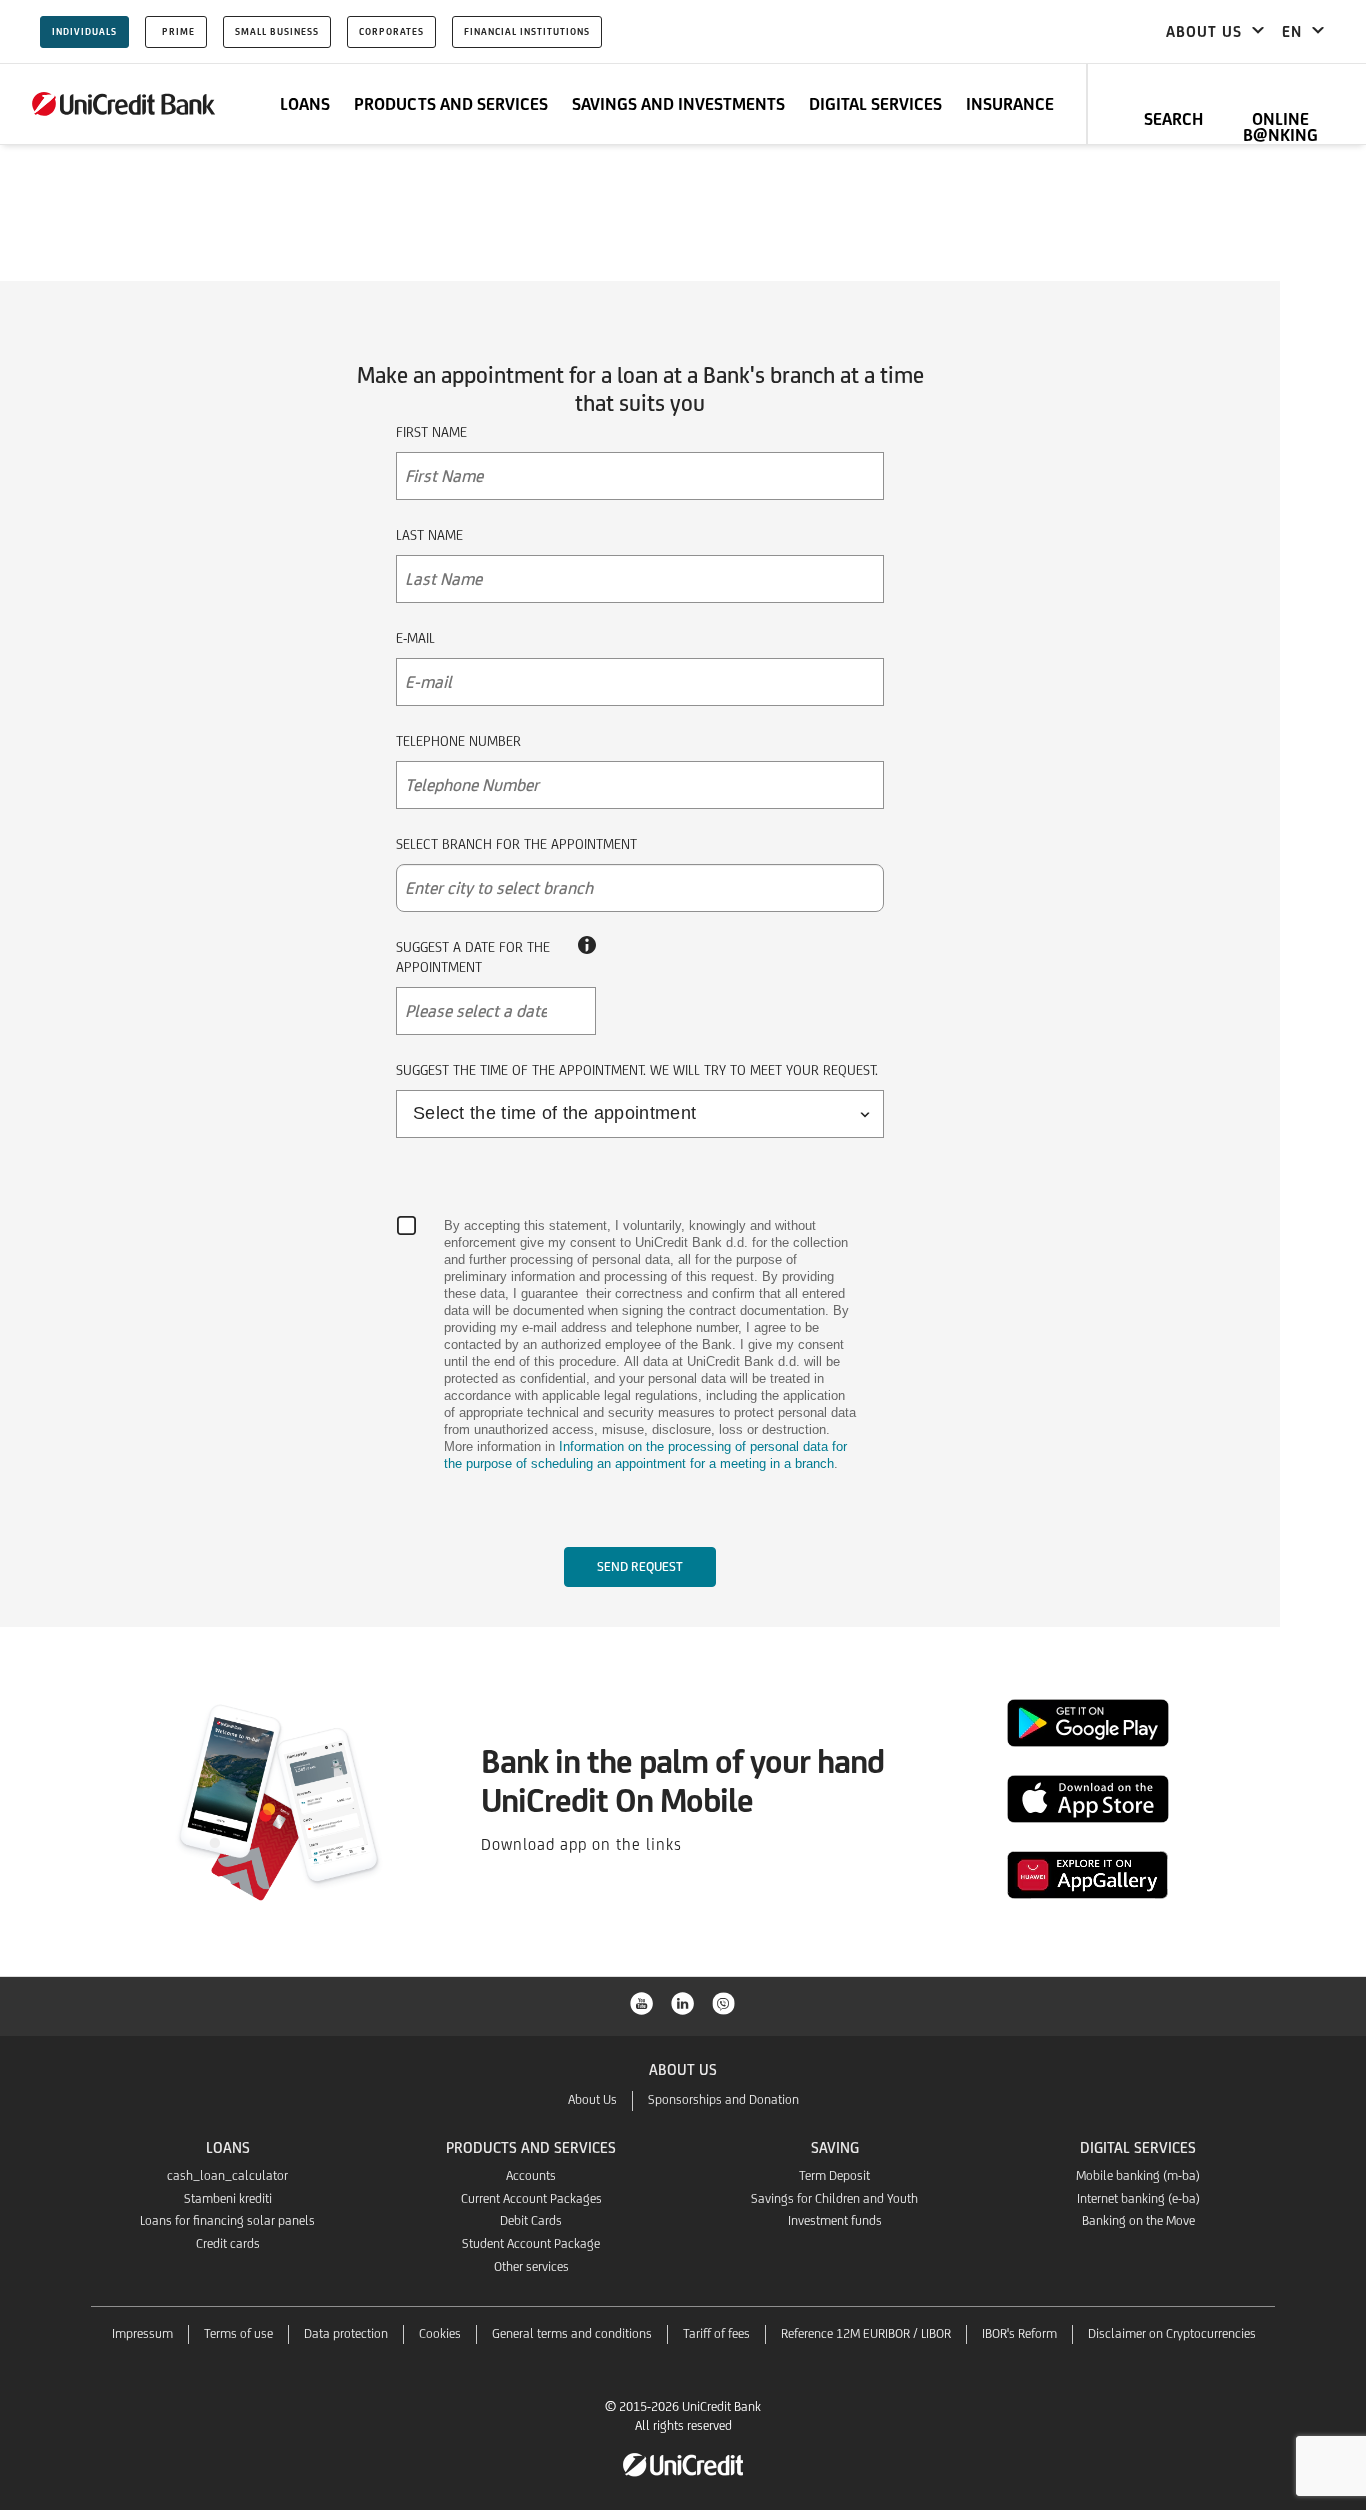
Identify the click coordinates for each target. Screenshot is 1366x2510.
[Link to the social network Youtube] (642, 2002)
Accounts (531, 2175)
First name (431, 432)
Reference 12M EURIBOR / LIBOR (866, 2333)
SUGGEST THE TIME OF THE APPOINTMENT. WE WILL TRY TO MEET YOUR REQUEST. (637, 1070)
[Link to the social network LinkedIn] (683, 2002)
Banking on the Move (1138, 2220)
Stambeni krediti (228, 2198)
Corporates (391, 31)
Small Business (277, 31)
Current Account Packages (531, 2198)
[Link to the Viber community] (724, 2002)
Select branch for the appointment (516, 844)
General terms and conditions (572, 2333)
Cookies (440, 2333)
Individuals (84, 31)
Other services (531, 2266)
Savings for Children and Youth (834, 2198)
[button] (496, 1011)
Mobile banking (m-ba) (1138, 2175)
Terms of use (238, 2333)
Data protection (346, 2333)
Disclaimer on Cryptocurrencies (1172, 2333)
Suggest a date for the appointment (473, 957)
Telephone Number (458, 741)
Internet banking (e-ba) (1138, 2198)
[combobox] (640, 888)
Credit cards (228, 2243)
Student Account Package (531, 2243)
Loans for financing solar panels (227, 2220)
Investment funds (835, 2220)
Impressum (142, 2333)
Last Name (429, 535)
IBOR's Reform (1019, 2333)
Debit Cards (531, 2220)
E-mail (415, 638)
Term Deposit (834, 2175)
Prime (178, 31)
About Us (592, 2099)
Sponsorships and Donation (723, 2099)
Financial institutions (527, 31)
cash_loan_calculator (227, 2175)
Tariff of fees (716, 2333)
